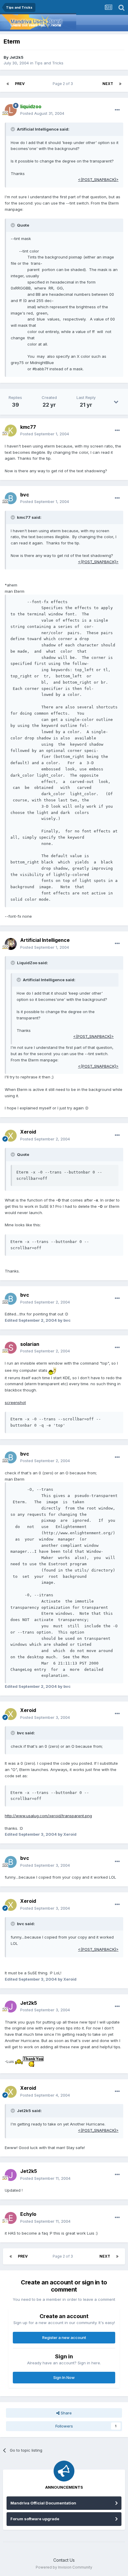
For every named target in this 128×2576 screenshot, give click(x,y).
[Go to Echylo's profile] (11, 2218)
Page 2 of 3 (64, 84)
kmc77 (28, 427)
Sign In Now (64, 2377)
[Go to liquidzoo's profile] (11, 110)
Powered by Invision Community (64, 2567)
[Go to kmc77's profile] (11, 431)
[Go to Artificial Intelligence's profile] (11, 944)
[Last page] (120, 84)
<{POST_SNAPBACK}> (98, 179)
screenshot (15, 1402)
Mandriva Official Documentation (43, 2503)
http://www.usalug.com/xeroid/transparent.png (48, 1816)
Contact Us (64, 2560)
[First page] (8, 84)
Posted (42, 113)
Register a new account (64, 2337)
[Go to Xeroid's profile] (11, 1136)
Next (108, 84)
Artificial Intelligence (45, 940)
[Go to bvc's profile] (11, 498)
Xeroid (28, 1132)
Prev (20, 84)
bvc (25, 495)
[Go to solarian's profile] (11, 1348)
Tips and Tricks (49, 63)
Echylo (28, 2214)
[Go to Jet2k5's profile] (11, 2007)
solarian (30, 1344)
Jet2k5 (17, 57)
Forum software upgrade (35, 2519)
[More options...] (117, 110)
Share (66, 2413)
